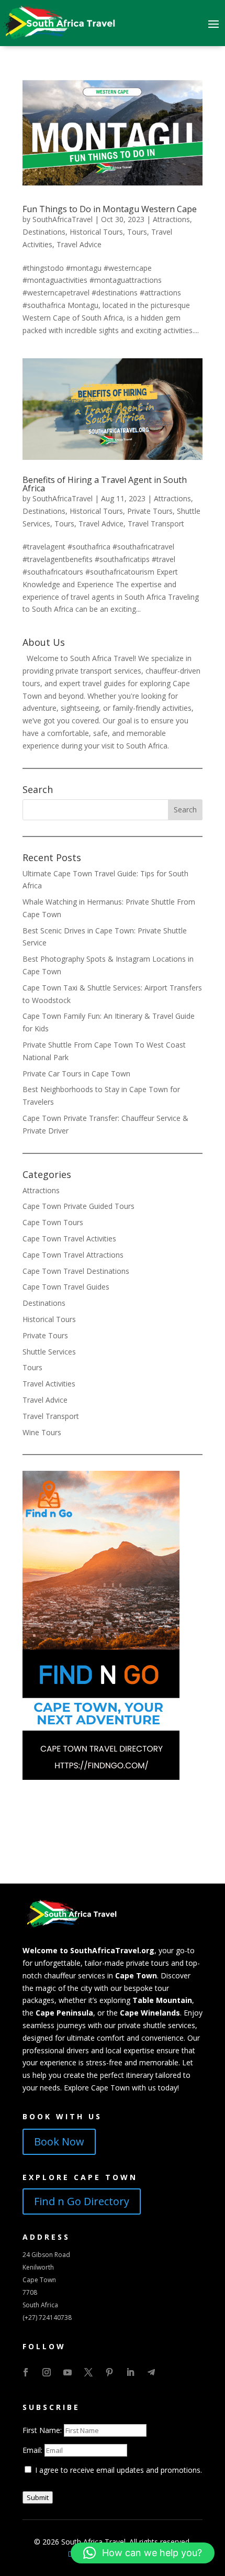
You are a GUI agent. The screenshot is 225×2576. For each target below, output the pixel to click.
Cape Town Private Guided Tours (78, 1206)
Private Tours (150, 511)
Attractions (171, 219)
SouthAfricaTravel (63, 219)
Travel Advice (79, 244)
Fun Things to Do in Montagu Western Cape (110, 209)
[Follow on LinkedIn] (130, 2372)
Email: (33, 2450)
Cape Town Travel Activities (69, 1239)
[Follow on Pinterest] (109, 2372)
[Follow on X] (88, 2372)
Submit (38, 2497)
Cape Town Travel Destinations (76, 1271)
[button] (143, 2553)
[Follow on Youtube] (67, 2372)
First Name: (43, 2430)
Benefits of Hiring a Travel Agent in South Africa (105, 484)
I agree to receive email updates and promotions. (117, 2470)
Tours (137, 232)
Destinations (44, 232)
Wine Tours (42, 1432)
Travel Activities (49, 1384)
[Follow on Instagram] (47, 2372)
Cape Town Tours (53, 1222)
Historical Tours (96, 232)
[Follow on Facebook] (26, 2372)
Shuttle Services (49, 1352)
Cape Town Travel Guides (66, 1287)
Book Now (59, 2142)
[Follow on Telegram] (151, 2372)
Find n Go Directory (82, 2201)
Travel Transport (156, 524)
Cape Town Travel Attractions (73, 1255)
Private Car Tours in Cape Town (76, 1074)
